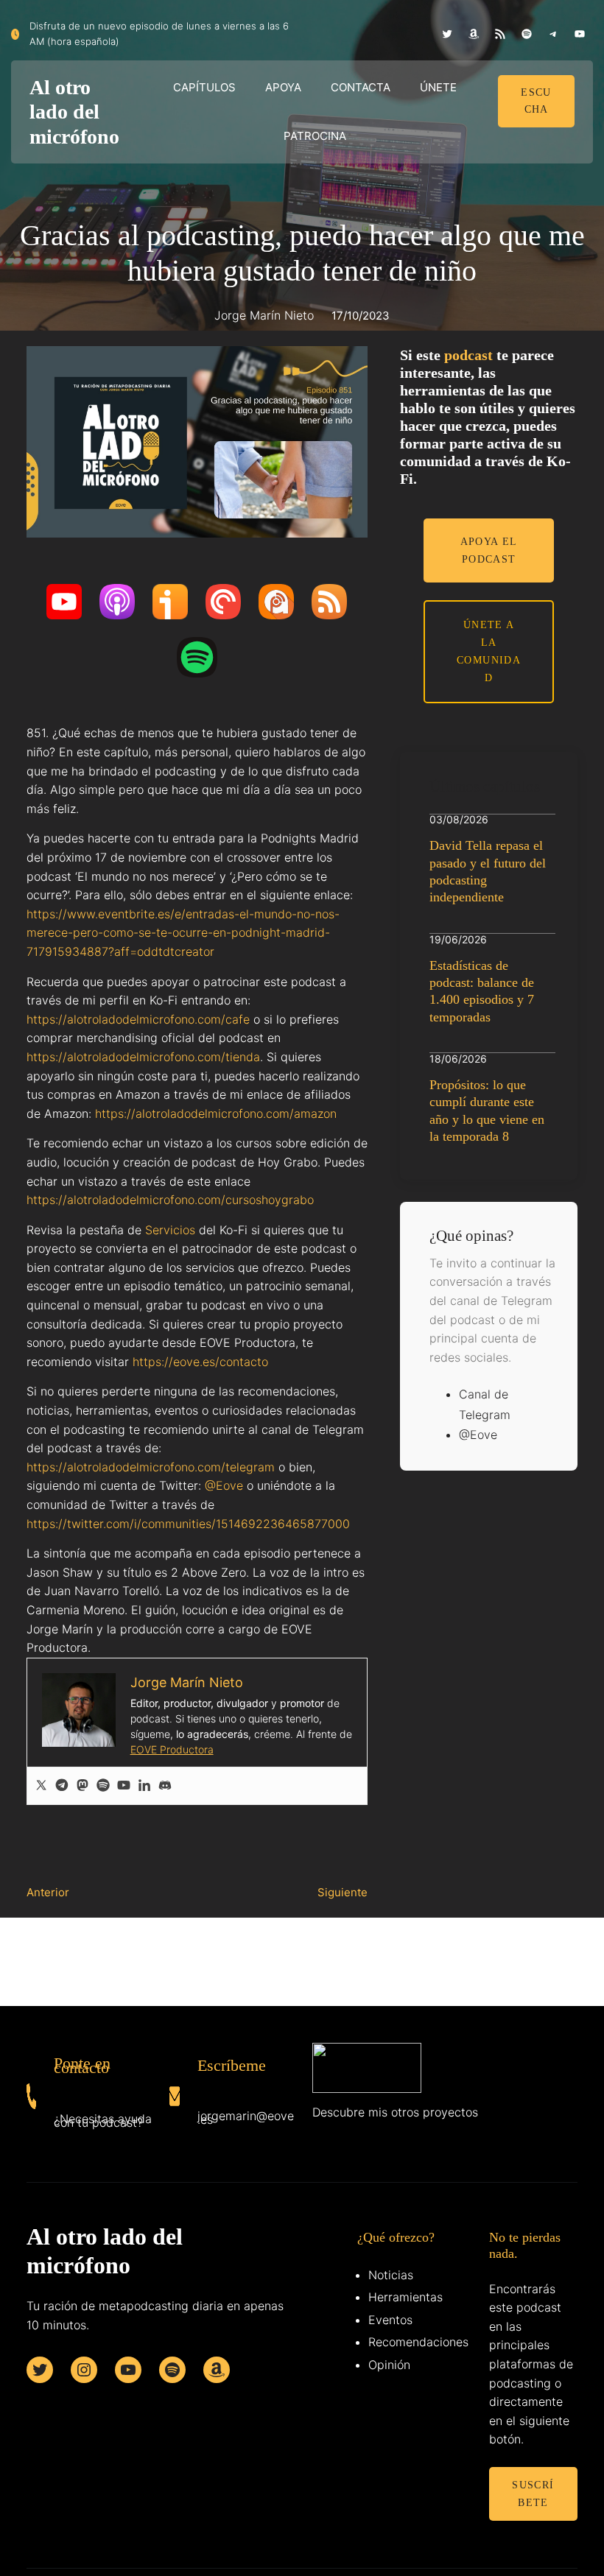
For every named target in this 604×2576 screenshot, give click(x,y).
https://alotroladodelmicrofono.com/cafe (138, 1019)
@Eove (224, 1485)
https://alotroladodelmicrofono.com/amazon (216, 1113)
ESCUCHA (536, 101)
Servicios (170, 1230)
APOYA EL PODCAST (489, 550)
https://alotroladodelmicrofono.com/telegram (151, 1467)
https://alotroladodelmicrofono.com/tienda (143, 1057)
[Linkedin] (144, 1786)
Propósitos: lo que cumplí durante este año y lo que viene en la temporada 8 (487, 1111)
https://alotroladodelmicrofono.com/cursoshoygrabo (170, 1200)
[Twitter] (41, 1786)
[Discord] (165, 1786)
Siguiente (343, 1892)
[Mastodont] (82, 1786)
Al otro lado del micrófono (74, 112)
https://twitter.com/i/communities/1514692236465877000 (188, 1524)
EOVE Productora (172, 1749)
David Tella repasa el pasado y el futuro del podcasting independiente (488, 871)
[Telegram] (62, 1786)
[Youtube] (124, 1786)
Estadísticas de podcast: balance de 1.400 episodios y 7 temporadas (482, 991)
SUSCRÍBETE (533, 2494)
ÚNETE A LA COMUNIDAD (489, 651)
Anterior (48, 1892)
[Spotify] (103, 1786)
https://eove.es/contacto (200, 1362)
